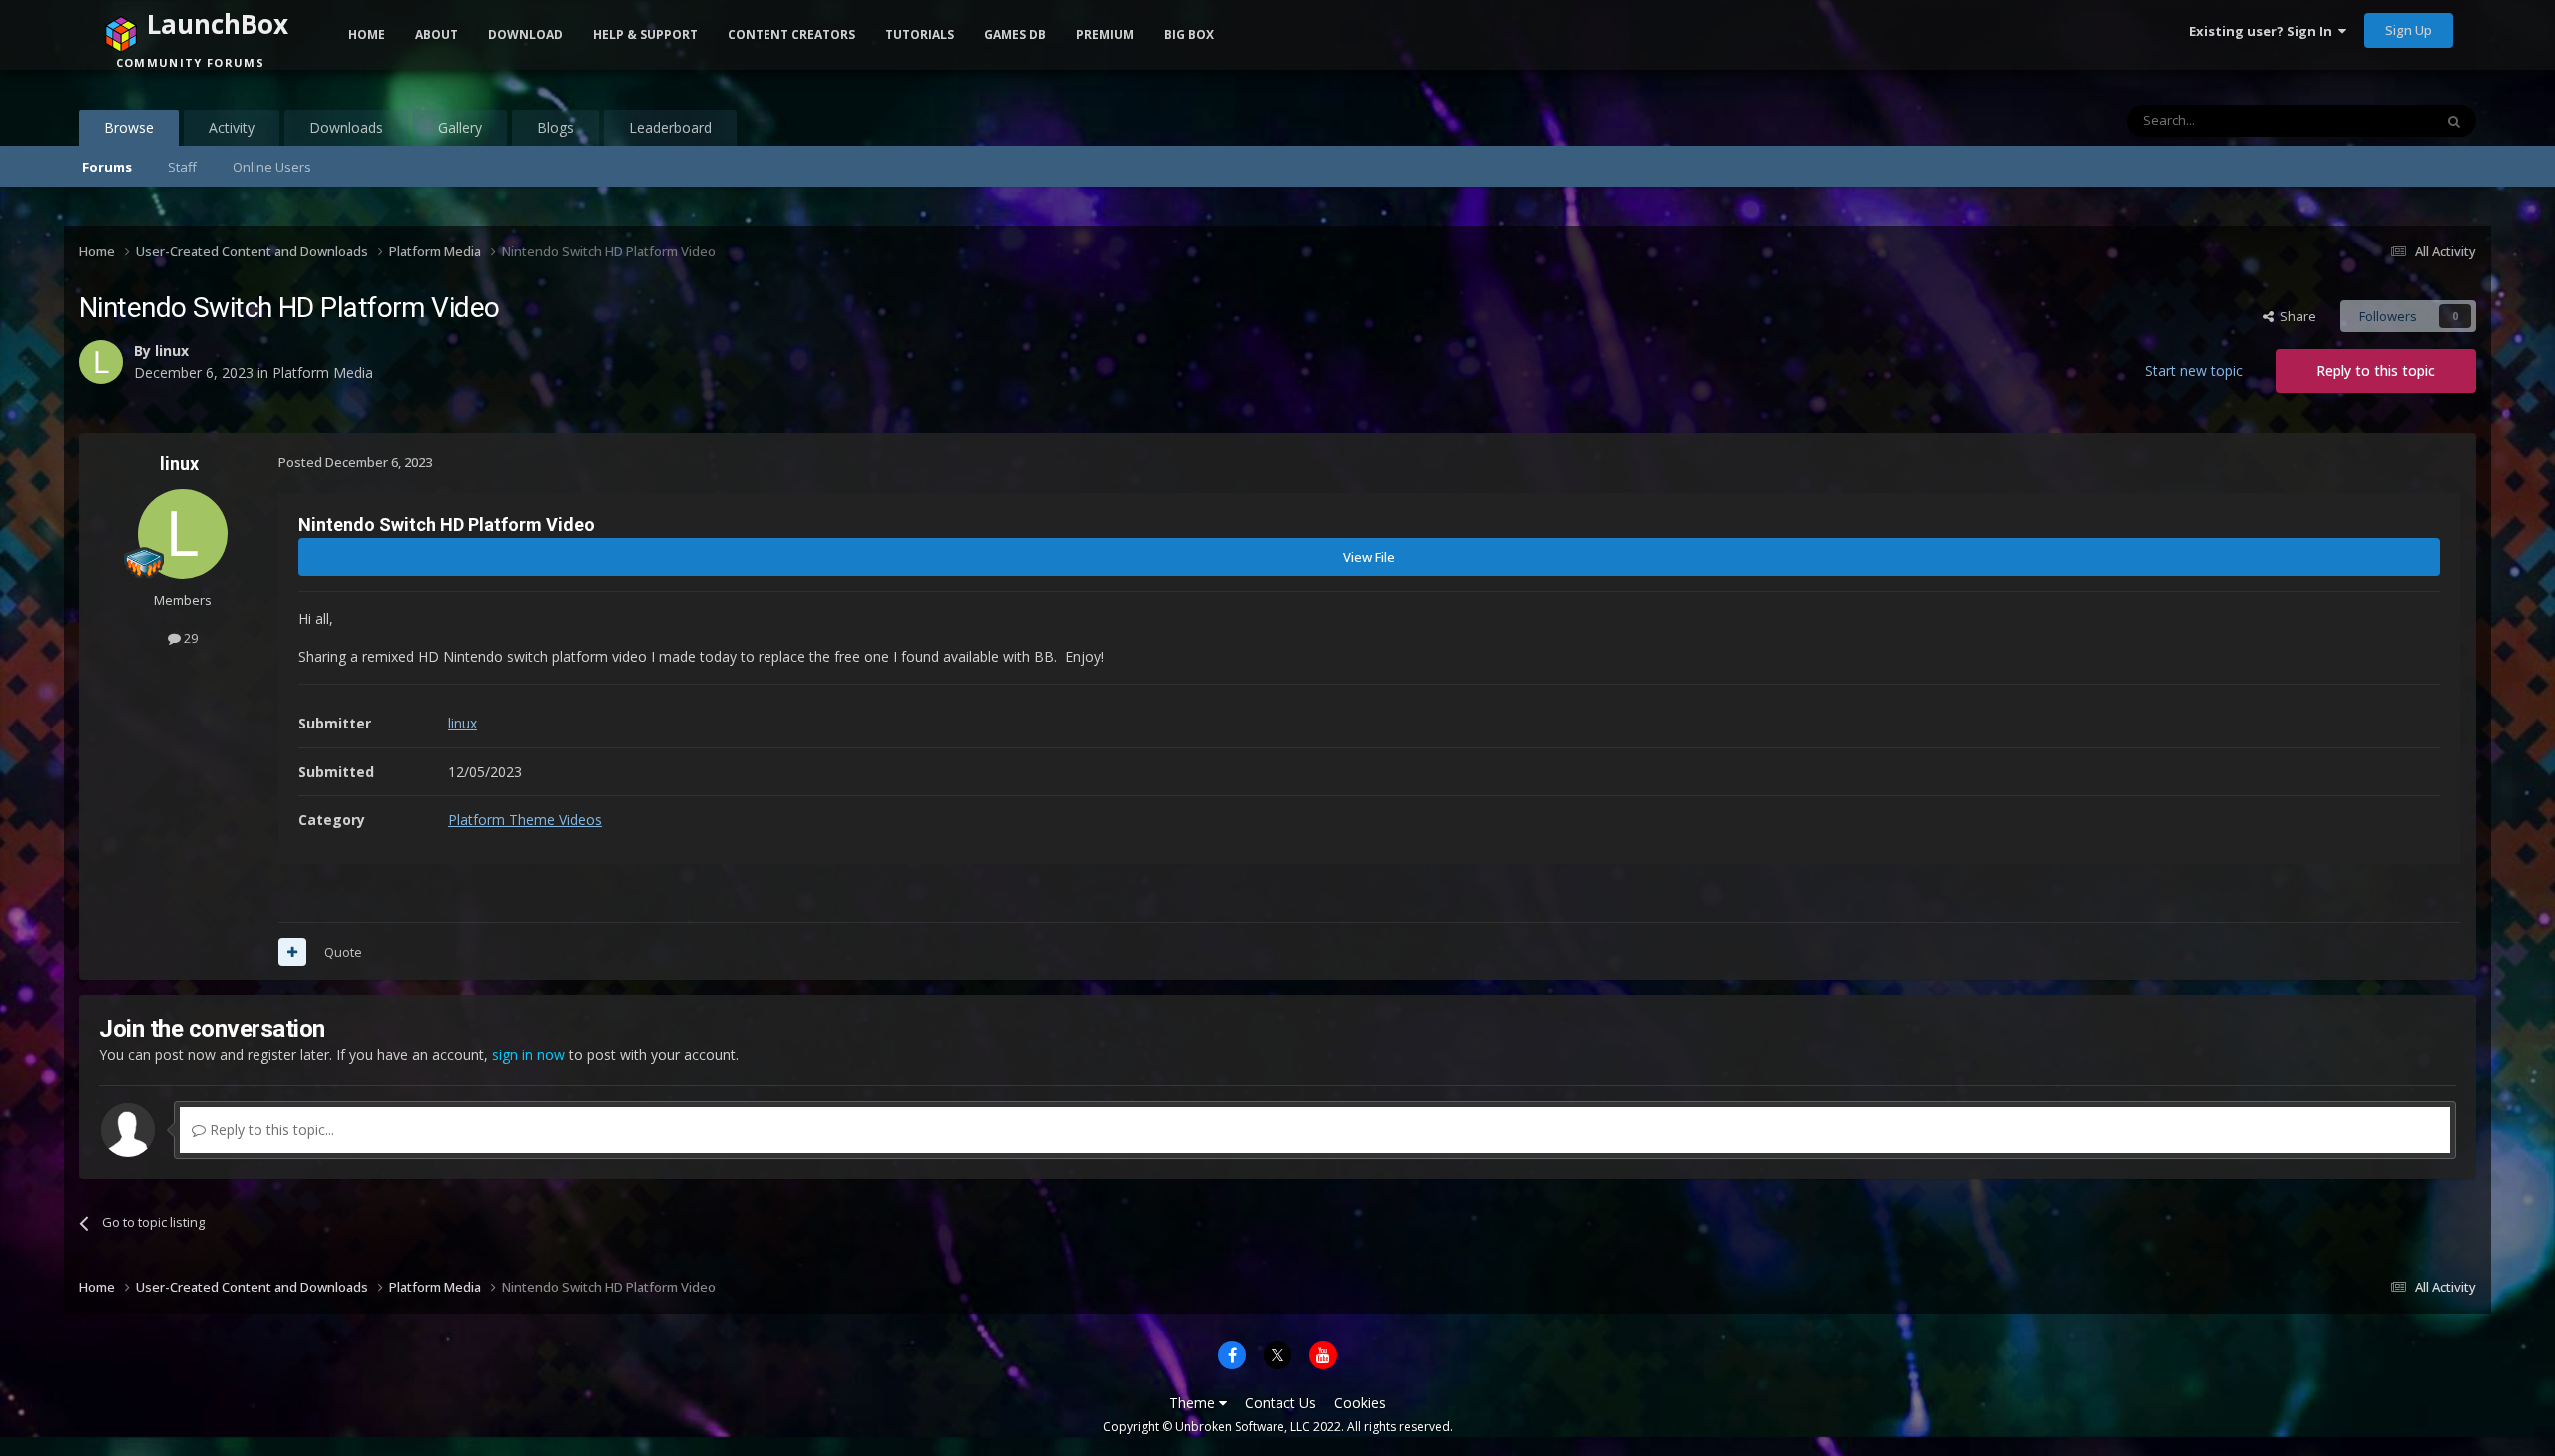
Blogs (555, 127)
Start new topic (2194, 371)
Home (367, 34)
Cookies (1360, 1403)
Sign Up (2409, 30)
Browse (129, 127)
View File (1369, 557)
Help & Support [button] (645, 34)
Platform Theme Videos (525, 820)
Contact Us (1280, 1403)
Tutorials (920, 34)
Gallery (460, 127)
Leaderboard (670, 127)
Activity (232, 127)
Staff (182, 167)
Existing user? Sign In (2264, 31)
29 (189, 638)
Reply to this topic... (270, 1129)
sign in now (528, 1054)
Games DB (1015, 34)
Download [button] (525, 34)
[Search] (2454, 121)
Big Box (1189, 34)
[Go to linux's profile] (183, 534)
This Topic (2376, 120)
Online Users (272, 167)
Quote (343, 952)
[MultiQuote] (292, 952)
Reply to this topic (2376, 371)
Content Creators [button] (791, 34)
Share (2295, 316)
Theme (1194, 1403)
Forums (107, 167)
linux (179, 464)
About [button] (437, 34)
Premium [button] (1105, 34)
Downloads (346, 127)
